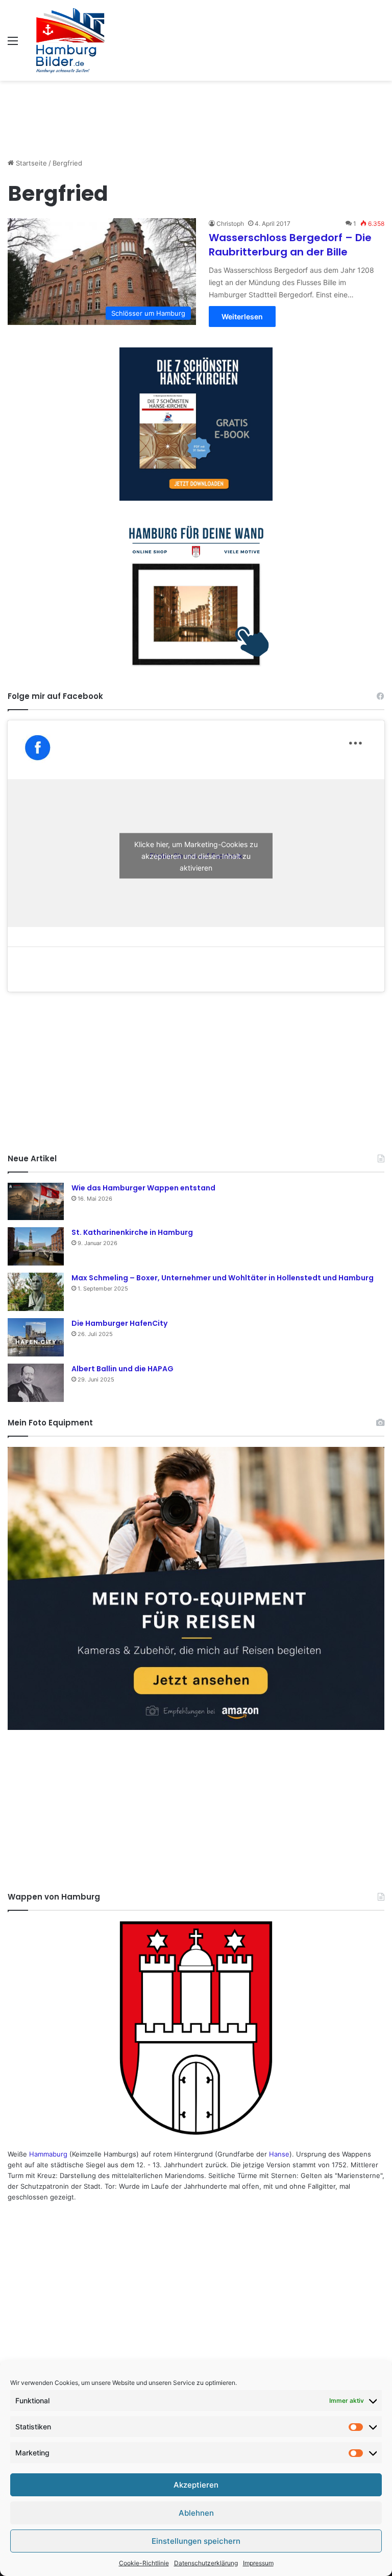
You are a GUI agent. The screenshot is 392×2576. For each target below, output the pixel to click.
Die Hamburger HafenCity (119, 1323)
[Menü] (13, 44)
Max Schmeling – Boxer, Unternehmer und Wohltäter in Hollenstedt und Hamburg (223, 1278)
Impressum (258, 2563)
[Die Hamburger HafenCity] (36, 1337)
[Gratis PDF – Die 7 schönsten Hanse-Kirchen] (196, 424)
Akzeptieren (196, 2485)
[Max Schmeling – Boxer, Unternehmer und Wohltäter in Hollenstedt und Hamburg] (36, 1292)
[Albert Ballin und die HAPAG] (36, 1383)
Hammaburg (48, 2154)
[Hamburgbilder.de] (71, 40)
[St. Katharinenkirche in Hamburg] (36, 1246)
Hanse (279, 2154)
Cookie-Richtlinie (144, 2563)
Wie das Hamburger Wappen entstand (143, 1188)
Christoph (230, 224)
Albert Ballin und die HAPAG (122, 1369)
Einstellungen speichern (196, 2541)
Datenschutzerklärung (206, 2563)
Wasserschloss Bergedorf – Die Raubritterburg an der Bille (290, 245)
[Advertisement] (196, 114)
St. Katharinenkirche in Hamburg (132, 1232)
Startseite (30, 163)
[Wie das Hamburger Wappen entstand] (36, 1201)
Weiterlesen (242, 317)
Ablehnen (196, 2513)
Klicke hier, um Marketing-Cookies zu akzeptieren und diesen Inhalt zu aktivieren (196, 856)
